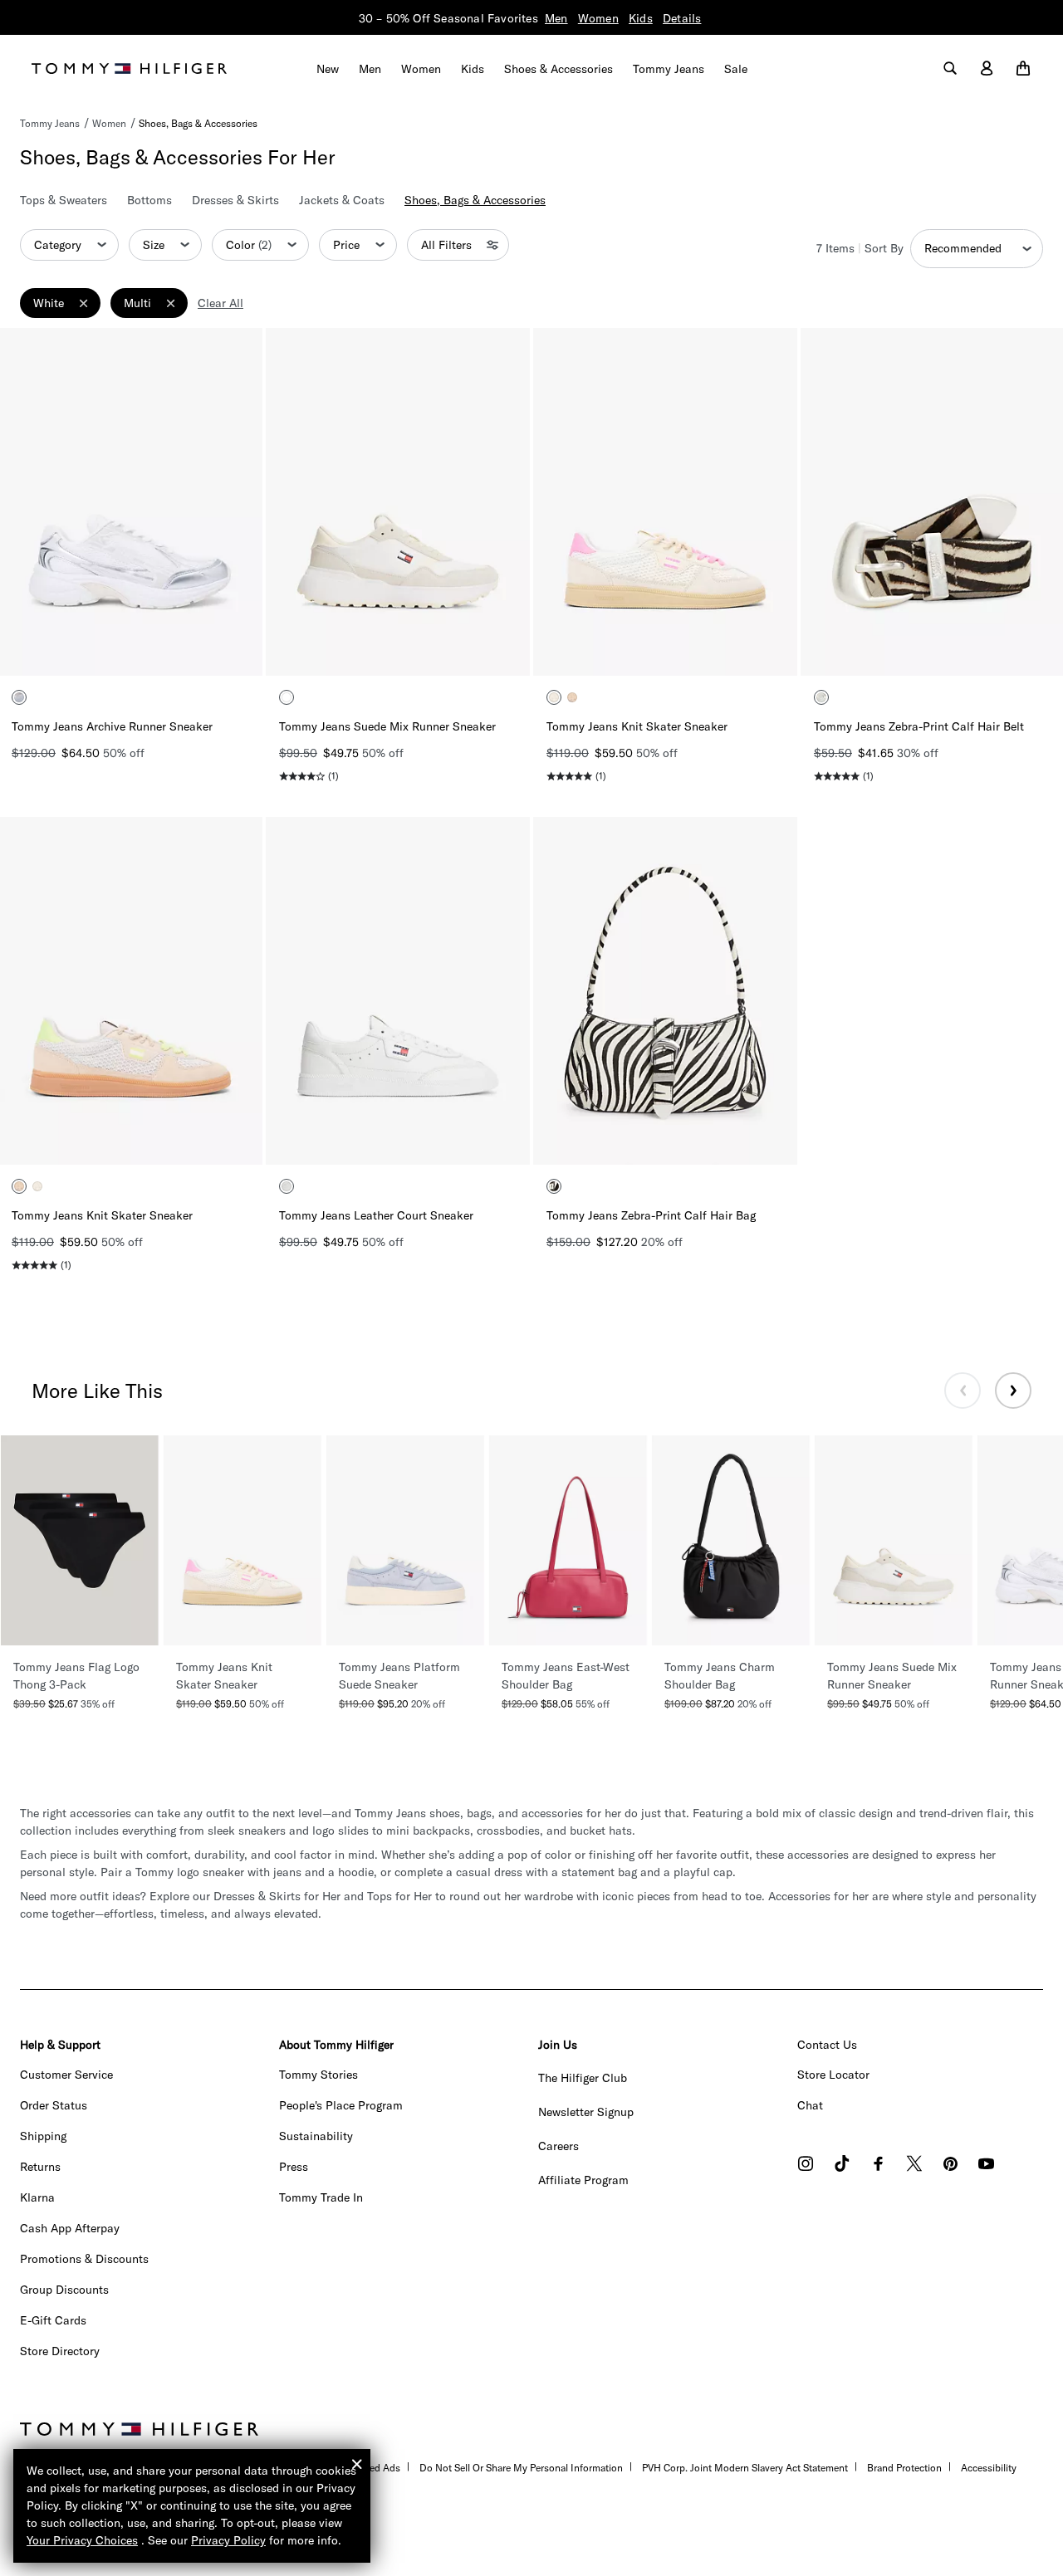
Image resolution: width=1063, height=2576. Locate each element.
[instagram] (806, 2165)
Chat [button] (810, 2105)
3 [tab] (93, 649)
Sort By (884, 248)
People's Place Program (341, 2105)
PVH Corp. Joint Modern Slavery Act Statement (745, 2468)
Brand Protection (904, 2468)
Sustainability (316, 2136)
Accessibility (989, 2468)
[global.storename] (129, 67)
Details (682, 18)
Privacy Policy (228, 2540)
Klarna (37, 2197)
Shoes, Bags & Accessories (198, 123)
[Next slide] (1013, 1391)
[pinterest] (950, 2165)
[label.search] (950, 69)
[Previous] (25, 501)
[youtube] (986, 2165)
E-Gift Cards (53, 2320)
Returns (40, 2167)
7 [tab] (193, 649)
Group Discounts (64, 2290)
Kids (641, 18)
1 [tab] (43, 649)
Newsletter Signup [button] (586, 2112)
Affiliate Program (583, 2180)
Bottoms (149, 200)
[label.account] (987, 69)
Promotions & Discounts (84, 2259)
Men (556, 18)
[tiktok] (842, 2165)
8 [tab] (218, 649)
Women (598, 18)
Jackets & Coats (342, 200)
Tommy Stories (318, 2075)
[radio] (19, 697)
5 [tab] (143, 649)
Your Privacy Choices (82, 2540)
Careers (558, 2146)
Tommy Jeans (50, 123)
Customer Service (66, 2075)
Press (294, 2167)
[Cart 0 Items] (1023, 69)
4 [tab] (118, 649)
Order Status (54, 2105)
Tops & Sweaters (64, 200)
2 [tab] (68, 649)
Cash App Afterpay (70, 2228)
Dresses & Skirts (235, 200)
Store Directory (60, 2351)
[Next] (236, 501)
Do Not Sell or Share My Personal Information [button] (521, 2468)
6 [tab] (168, 649)
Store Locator (833, 2075)
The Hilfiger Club (583, 2078)
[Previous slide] (963, 1391)
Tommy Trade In (321, 2197)
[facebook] (878, 2165)
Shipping (43, 2136)
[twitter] (914, 2165)
